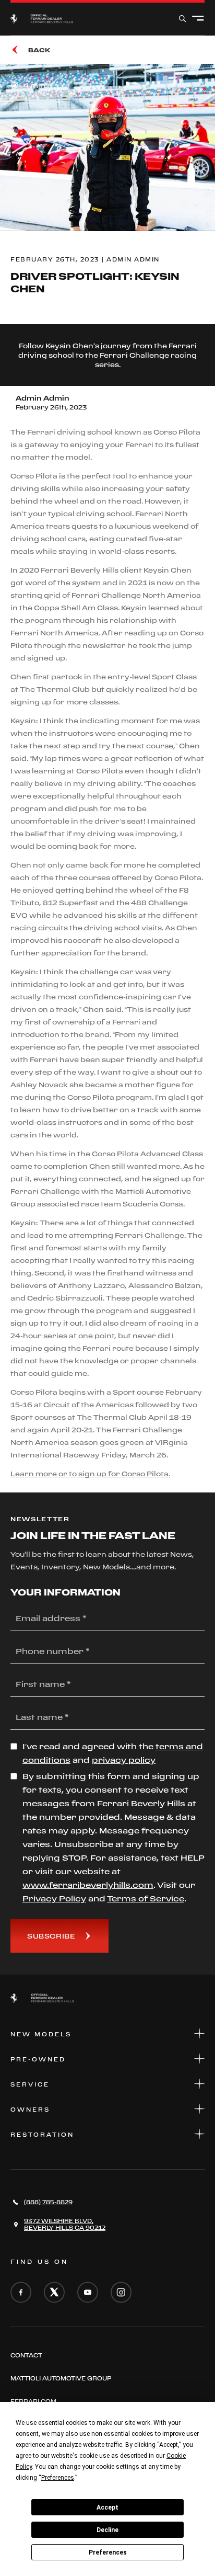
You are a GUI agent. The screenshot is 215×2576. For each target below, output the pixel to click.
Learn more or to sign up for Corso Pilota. (90, 1474)
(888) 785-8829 (48, 2202)
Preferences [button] (58, 2478)
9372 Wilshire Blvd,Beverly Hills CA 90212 (65, 2224)
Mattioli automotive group (61, 2378)
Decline (107, 2530)
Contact (26, 2355)
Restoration (42, 2135)
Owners (30, 2110)
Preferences (108, 2552)
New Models (41, 2034)
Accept (107, 2507)
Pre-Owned (38, 2059)
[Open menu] (198, 19)
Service (30, 2084)
